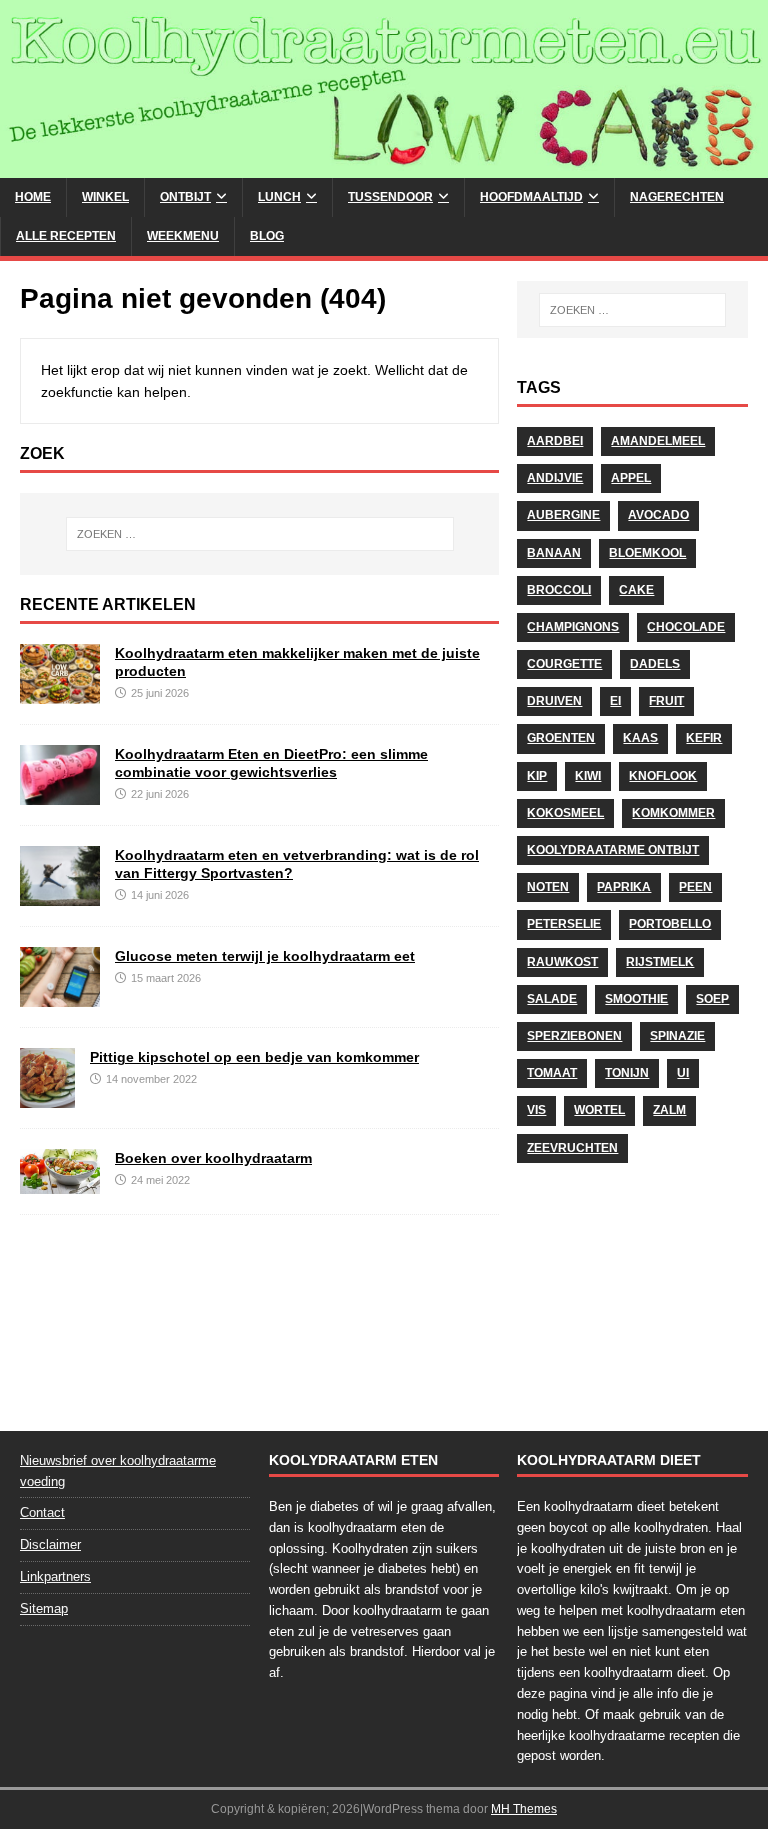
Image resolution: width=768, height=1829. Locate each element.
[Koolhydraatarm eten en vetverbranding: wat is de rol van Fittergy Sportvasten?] (60, 895)
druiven (554, 701)
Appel (631, 478)
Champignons (573, 627)
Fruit (666, 701)
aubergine (563, 515)
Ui (683, 1073)
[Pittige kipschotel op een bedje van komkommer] (47, 1097)
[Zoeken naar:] (259, 534)
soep (712, 999)
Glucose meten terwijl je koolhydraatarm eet (265, 956)
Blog (267, 236)
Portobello (670, 924)
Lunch (279, 197)
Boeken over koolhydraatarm (213, 1158)
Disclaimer (50, 1544)
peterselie (564, 924)
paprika (624, 887)
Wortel (599, 1110)
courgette (564, 664)
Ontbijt (185, 197)
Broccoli (559, 590)
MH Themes (524, 1809)
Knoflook (663, 776)
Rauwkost (562, 962)
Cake (636, 590)
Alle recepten (66, 236)
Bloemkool (647, 553)
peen (695, 887)
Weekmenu (183, 236)
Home (33, 197)
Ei (615, 701)
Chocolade (686, 627)
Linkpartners (55, 1576)
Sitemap (44, 1608)
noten (548, 887)
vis (536, 1110)
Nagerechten (677, 197)
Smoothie (636, 999)
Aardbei (555, 441)
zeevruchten (572, 1148)
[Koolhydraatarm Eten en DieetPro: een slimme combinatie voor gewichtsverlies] (60, 794)
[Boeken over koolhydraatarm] (60, 1183)
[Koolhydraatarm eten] (384, 166)
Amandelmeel (658, 441)
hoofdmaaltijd (531, 197)
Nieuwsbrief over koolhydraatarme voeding (118, 1471)
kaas (640, 738)
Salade (552, 999)
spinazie (677, 1036)
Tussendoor (390, 197)
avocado (658, 515)
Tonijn (627, 1073)
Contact (42, 1512)
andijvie (555, 478)
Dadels (655, 664)
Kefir (704, 738)
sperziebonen (574, 1036)
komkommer (673, 813)
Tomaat (552, 1073)
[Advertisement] (632, 1291)
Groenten (561, 738)
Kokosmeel (565, 813)
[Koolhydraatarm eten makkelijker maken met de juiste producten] (60, 693)
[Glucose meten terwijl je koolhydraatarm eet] (60, 996)
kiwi (588, 776)
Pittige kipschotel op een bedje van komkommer (254, 1057)
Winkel (105, 197)
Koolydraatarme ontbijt (613, 850)
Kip (537, 776)
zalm (669, 1110)
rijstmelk (660, 962)
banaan (554, 553)
